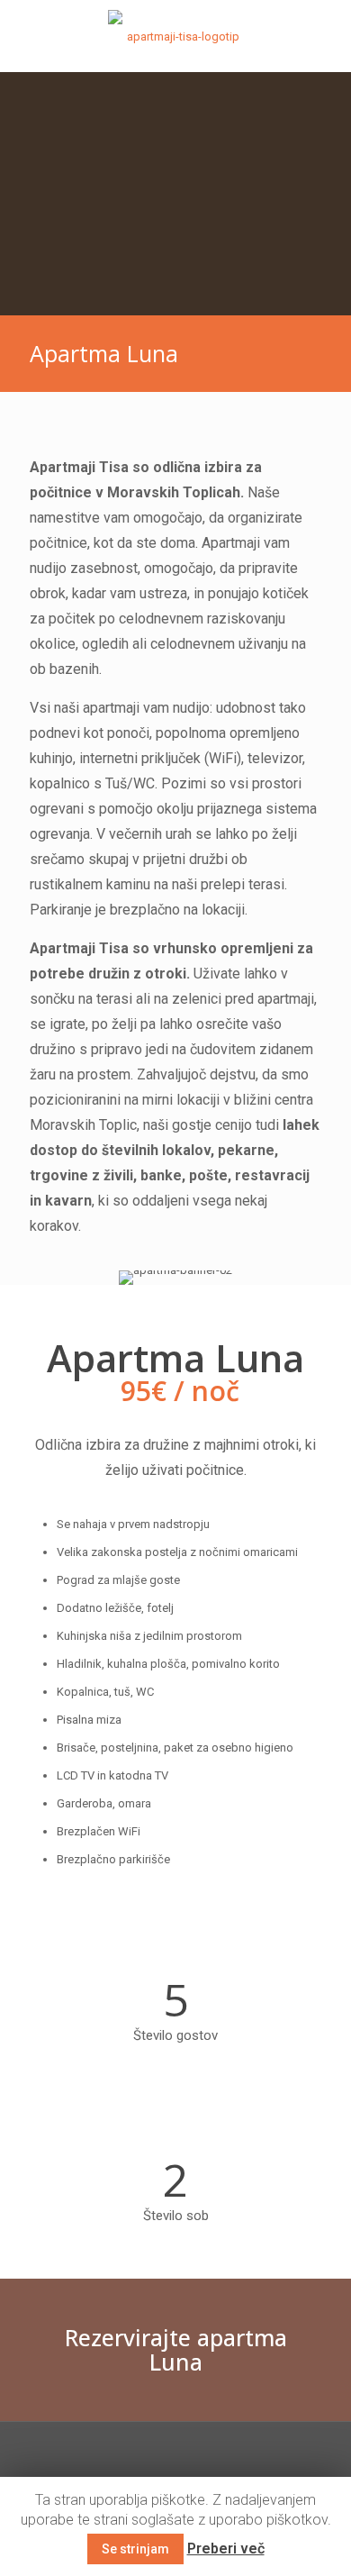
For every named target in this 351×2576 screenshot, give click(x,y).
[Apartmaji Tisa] (175, 36)
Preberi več (226, 2549)
